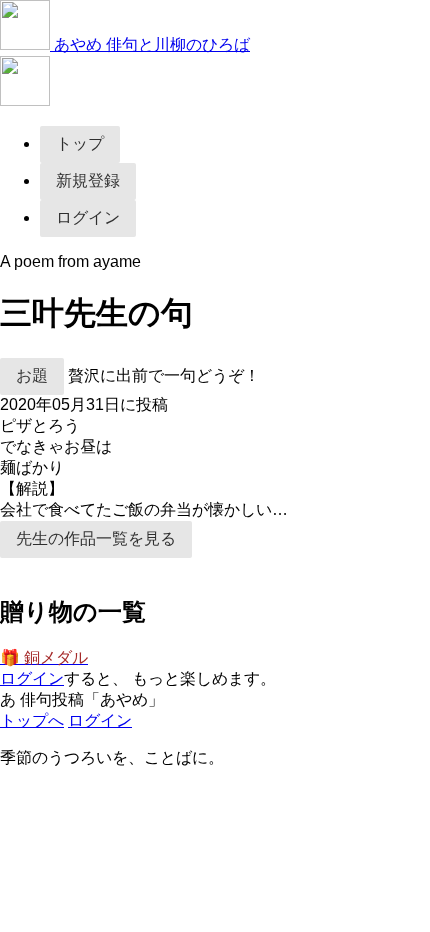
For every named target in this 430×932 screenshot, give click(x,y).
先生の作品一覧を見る (96, 538)
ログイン (88, 217)
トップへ (32, 720)
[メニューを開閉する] (25, 100)
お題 (32, 375)
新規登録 (88, 180)
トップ (80, 143)
